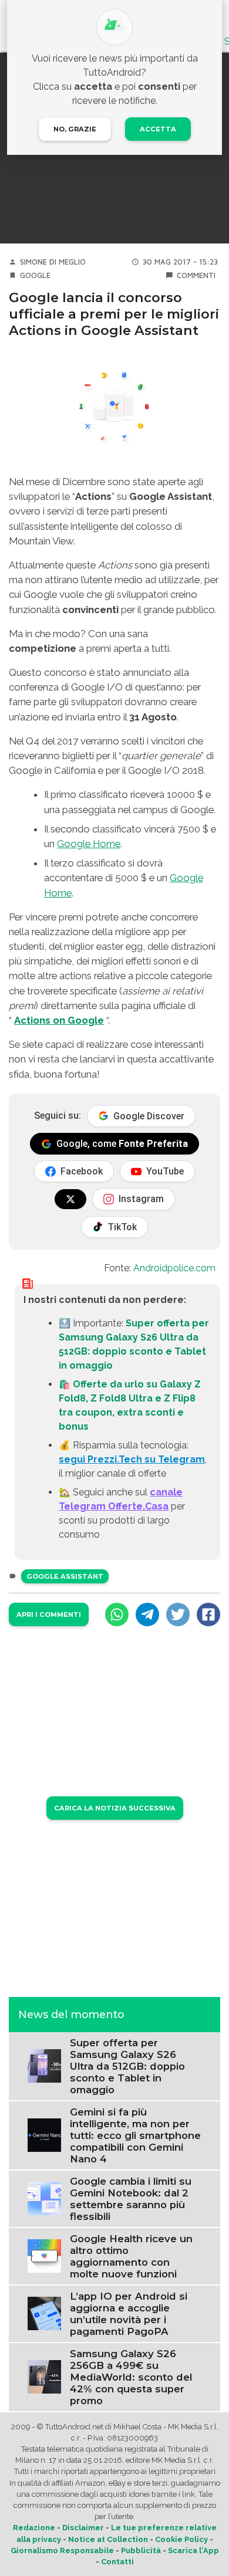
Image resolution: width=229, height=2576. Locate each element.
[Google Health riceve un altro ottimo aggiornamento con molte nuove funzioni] (44, 2255)
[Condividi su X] (178, 1614)
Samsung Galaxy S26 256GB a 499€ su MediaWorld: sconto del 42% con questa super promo (131, 2377)
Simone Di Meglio (53, 262)
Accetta (158, 129)
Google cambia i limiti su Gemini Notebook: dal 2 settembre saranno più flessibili (131, 2199)
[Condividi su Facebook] (208, 1614)
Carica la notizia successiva (115, 1808)
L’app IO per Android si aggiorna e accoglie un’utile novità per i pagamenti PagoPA (129, 2314)
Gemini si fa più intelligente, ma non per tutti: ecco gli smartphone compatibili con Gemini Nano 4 (135, 2135)
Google (35, 275)
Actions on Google (59, 1020)
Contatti (117, 2562)
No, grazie (75, 129)
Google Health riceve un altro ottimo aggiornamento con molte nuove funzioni (131, 2256)
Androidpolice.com (174, 1268)
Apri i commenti (49, 1614)
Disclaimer (83, 2528)
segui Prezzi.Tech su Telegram (132, 1459)
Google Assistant (65, 1576)
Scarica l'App (193, 2550)
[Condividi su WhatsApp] (117, 1614)
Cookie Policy (181, 2539)
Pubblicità (141, 2550)
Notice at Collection (108, 2539)
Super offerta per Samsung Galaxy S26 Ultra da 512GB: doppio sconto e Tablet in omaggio (127, 2066)
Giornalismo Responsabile (62, 2550)
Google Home (89, 844)
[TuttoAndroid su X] (70, 1199)
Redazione (34, 2528)
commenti (196, 275)
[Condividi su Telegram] (147, 1614)
